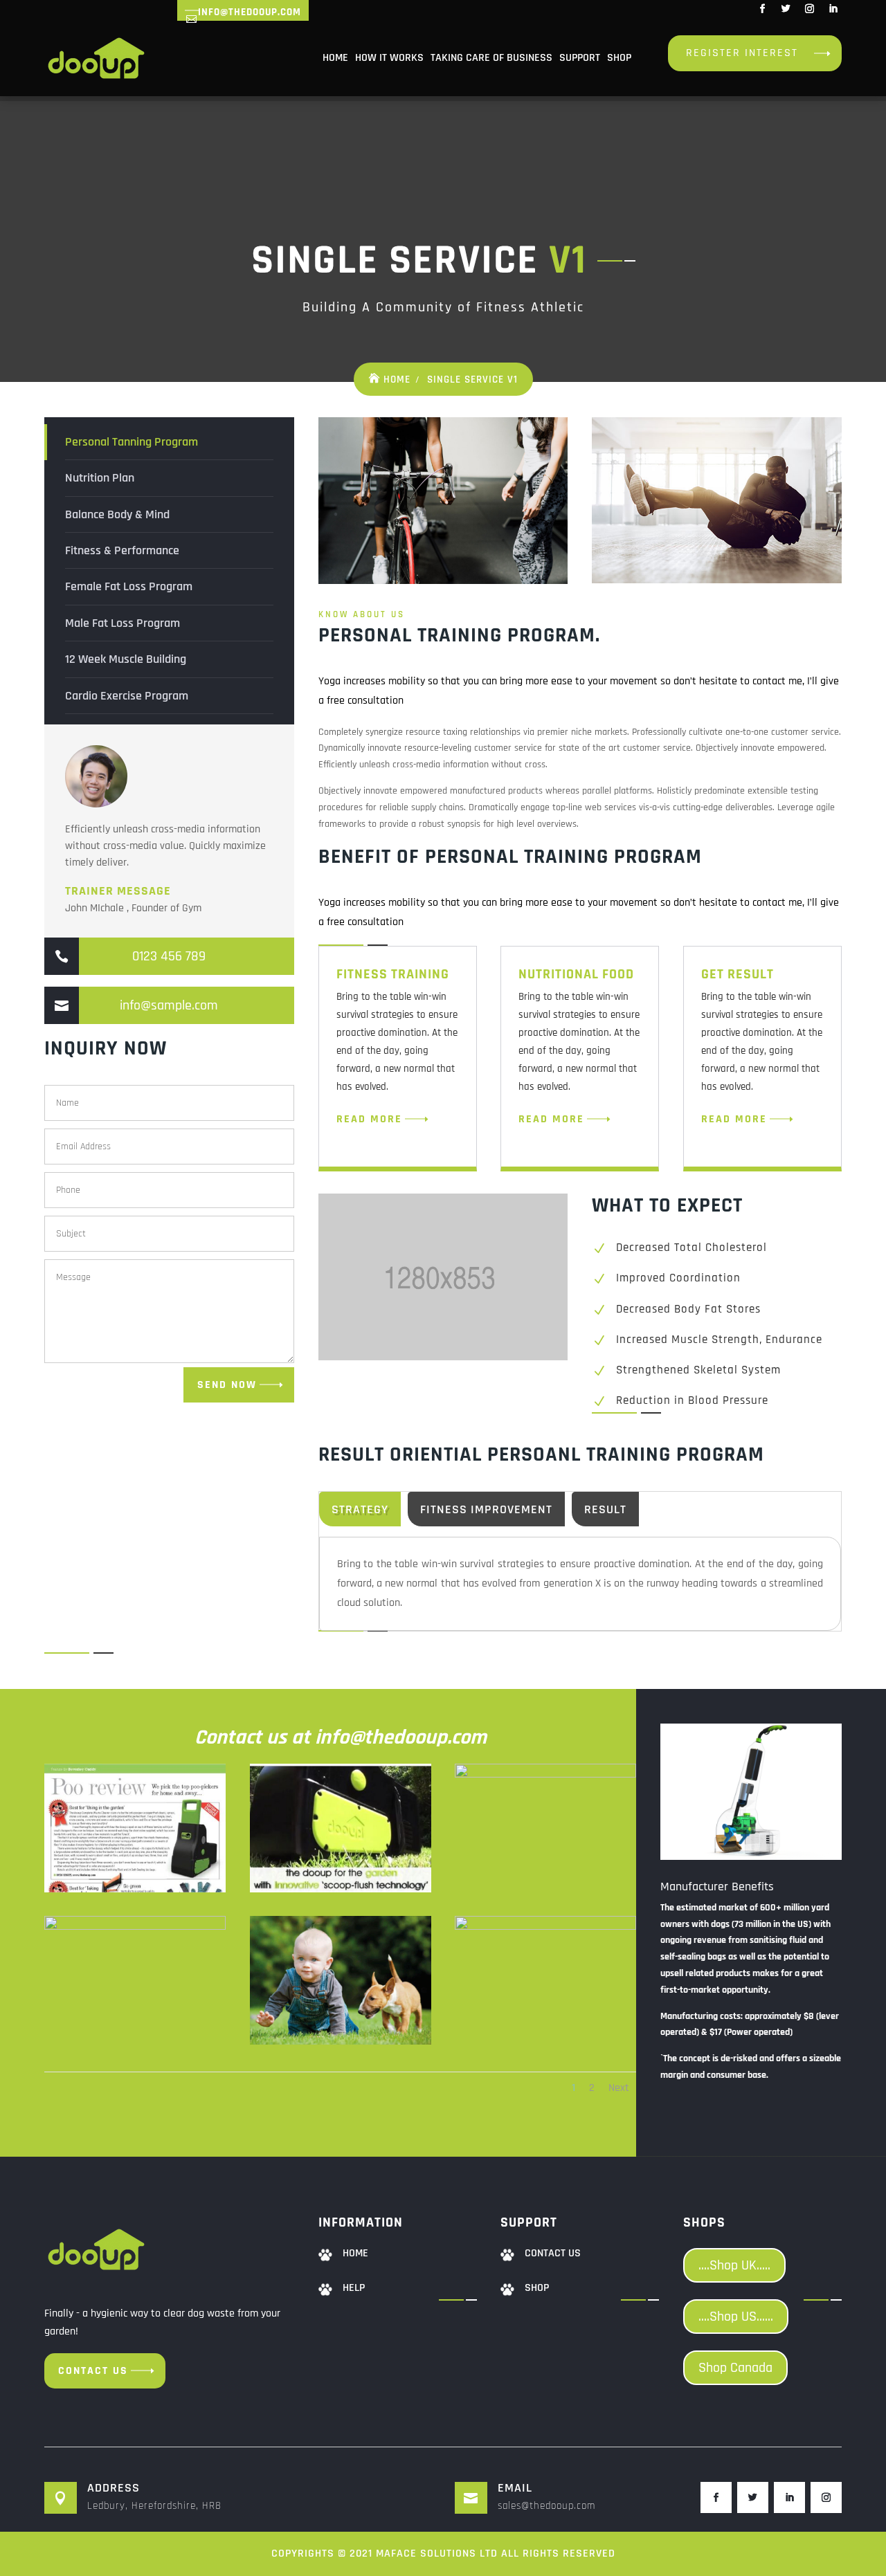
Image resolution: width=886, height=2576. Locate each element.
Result (605, 1509)
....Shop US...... (736, 2317)
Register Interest (742, 53)
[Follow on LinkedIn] (833, 9)
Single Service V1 (472, 380)
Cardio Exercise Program (127, 696)
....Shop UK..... (734, 2265)
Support (580, 58)
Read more (369, 1119)
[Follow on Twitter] (786, 9)
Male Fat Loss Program (123, 623)
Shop (619, 58)
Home (335, 58)
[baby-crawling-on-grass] (341, 2042)
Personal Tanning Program (132, 442)
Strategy (360, 1509)
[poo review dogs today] (135, 1890)
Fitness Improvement (486, 1509)
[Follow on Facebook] (762, 9)
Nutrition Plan (100, 478)
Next (619, 2088)
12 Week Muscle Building (126, 659)
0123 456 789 (169, 956)
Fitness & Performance (122, 550)
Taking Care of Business (491, 58)
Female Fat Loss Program (129, 586)
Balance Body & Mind (117, 514)
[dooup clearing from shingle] (545, 1927)
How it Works (389, 58)
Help (354, 2288)
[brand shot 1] (135, 1927)
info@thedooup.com (250, 12)
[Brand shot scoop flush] (341, 1890)
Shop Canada (735, 2368)
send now (227, 1385)
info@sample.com (169, 1005)
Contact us (93, 2371)
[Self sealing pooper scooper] (545, 1775)
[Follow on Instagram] (809, 9)
